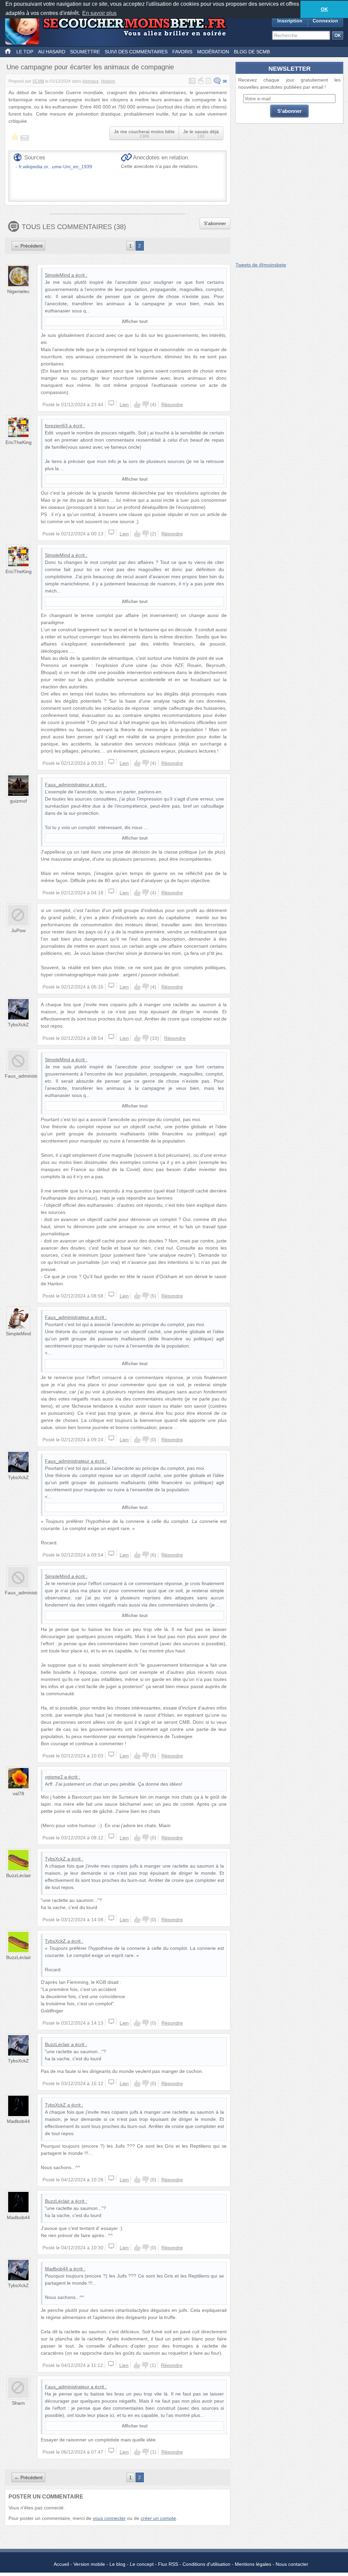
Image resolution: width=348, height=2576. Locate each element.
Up (137, 405)
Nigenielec (18, 291)
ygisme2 (54, 1777)
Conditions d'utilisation (206, 2564)
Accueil (61, 2564)
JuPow (18, 930)
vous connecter (109, 2518)
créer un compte (158, 2518)
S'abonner (215, 223)
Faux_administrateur (67, 785)
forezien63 (56, 426)
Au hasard (52, 52)
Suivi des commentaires (136, 52)
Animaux (90, 81)
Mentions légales (253, 2564)
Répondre (172, 405)
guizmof (18, 801)
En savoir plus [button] (99, 13)
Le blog (117, 2564)
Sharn (18, 2403)
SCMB (38, 81)
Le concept (142, 2564)
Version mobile (89, 2564)
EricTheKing (19, 442)
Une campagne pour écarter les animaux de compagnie (90, 67)
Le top (25, 52)
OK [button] (324, 9)
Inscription (290, 21)
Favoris (182, 52)
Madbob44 (18, 2121)
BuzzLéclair (19, 1875)
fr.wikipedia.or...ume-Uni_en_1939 (55, 167)
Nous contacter (292, 2564)
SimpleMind (57, 275)
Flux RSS (168, 2564)
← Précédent (28, 246)
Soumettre (85, 52)
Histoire (108, 81)
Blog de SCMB (252, 52)
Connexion (325, 21)
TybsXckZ (18, 1025)
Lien (124, 405)
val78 (18, 1793)
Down (145, 405)
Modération (213, 52)
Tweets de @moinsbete (261, 265)
